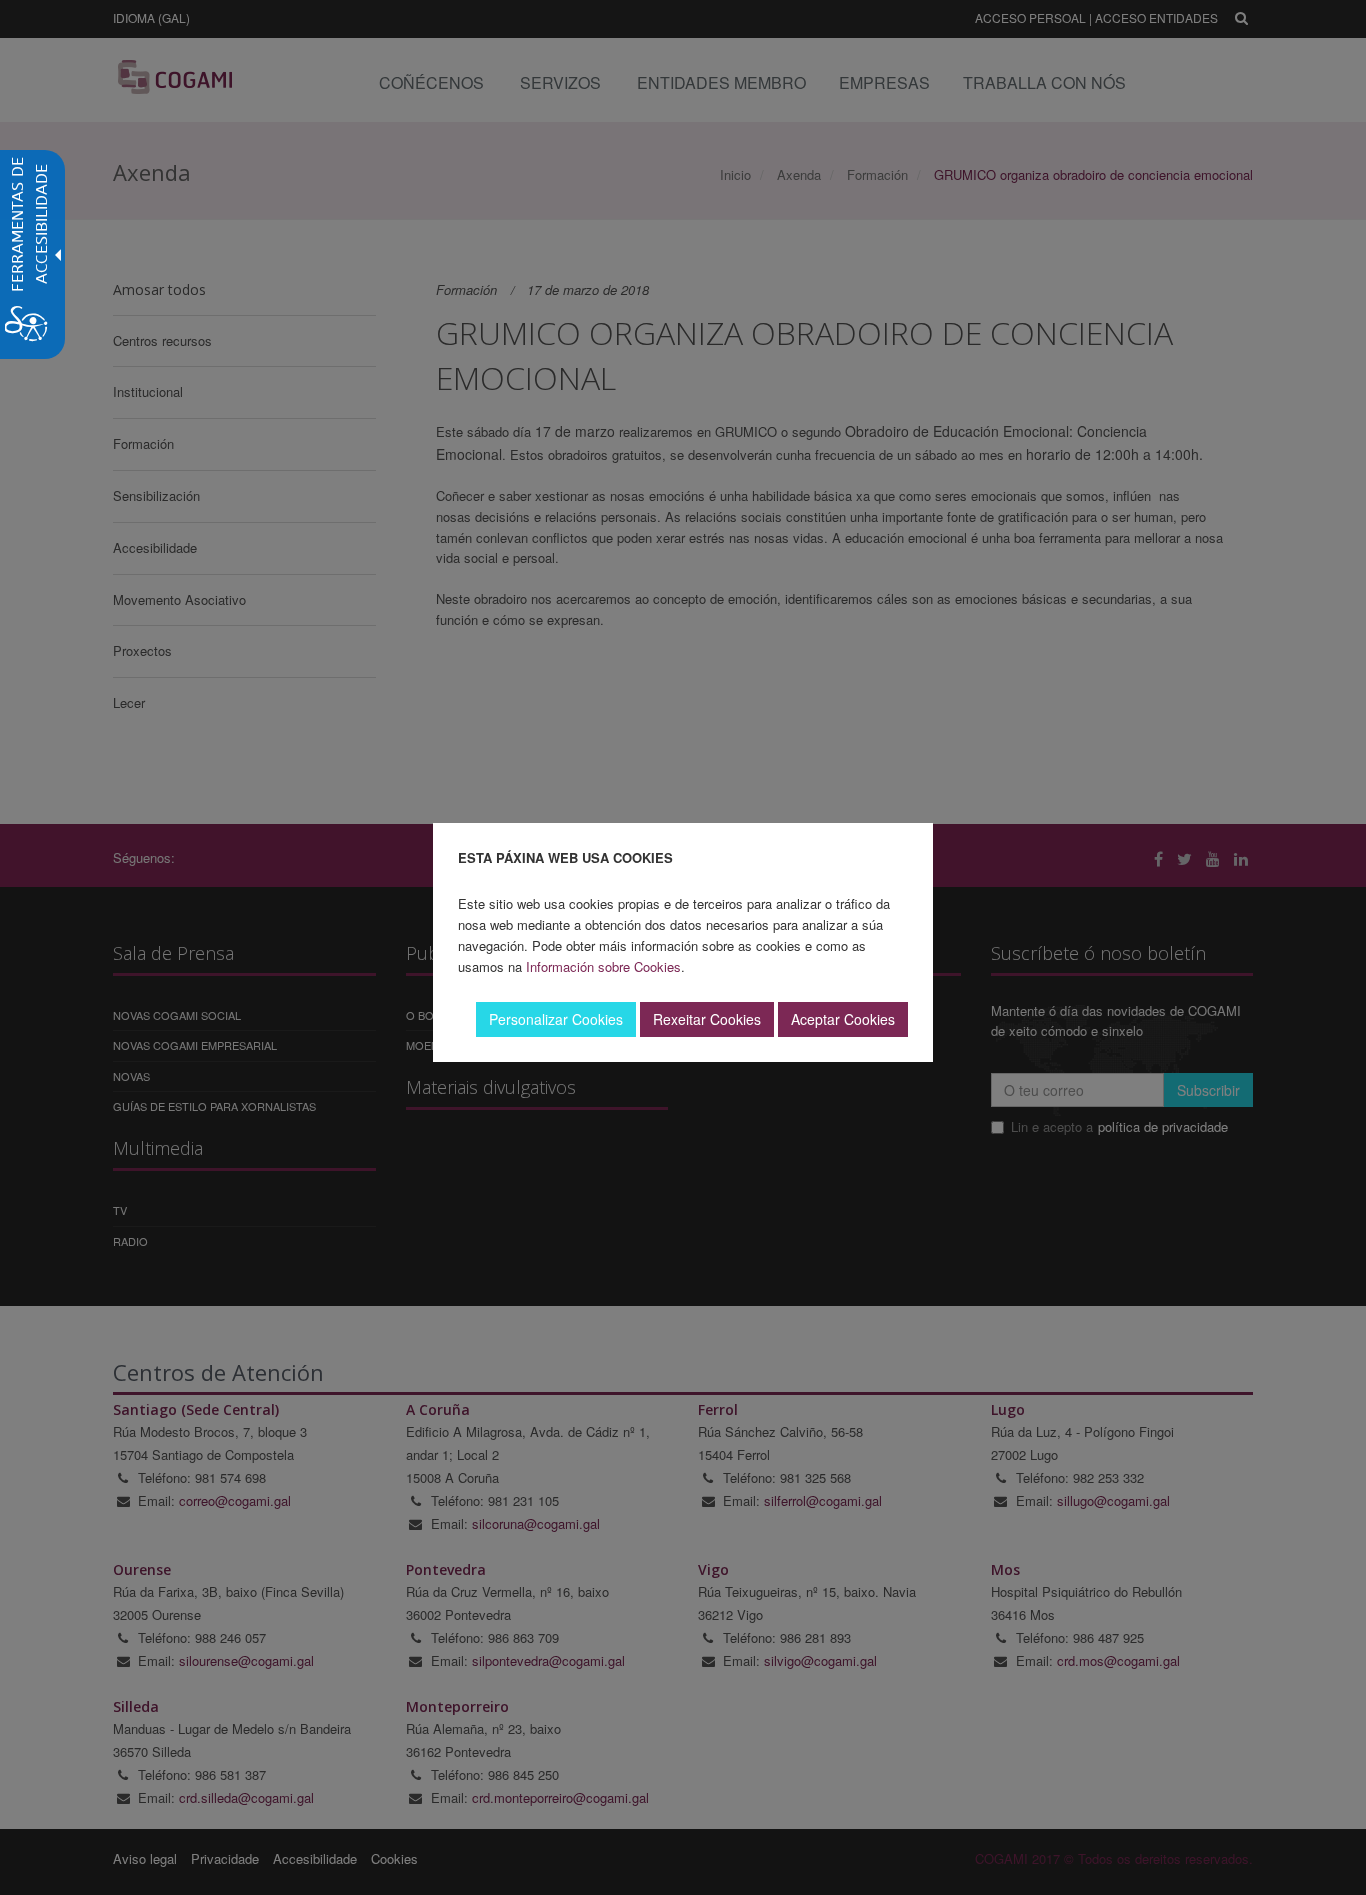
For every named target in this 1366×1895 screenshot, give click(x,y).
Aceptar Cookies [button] (843, 1019)
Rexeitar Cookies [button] (707, 1019)
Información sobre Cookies (603, 966)
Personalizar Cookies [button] (556, 1019)
